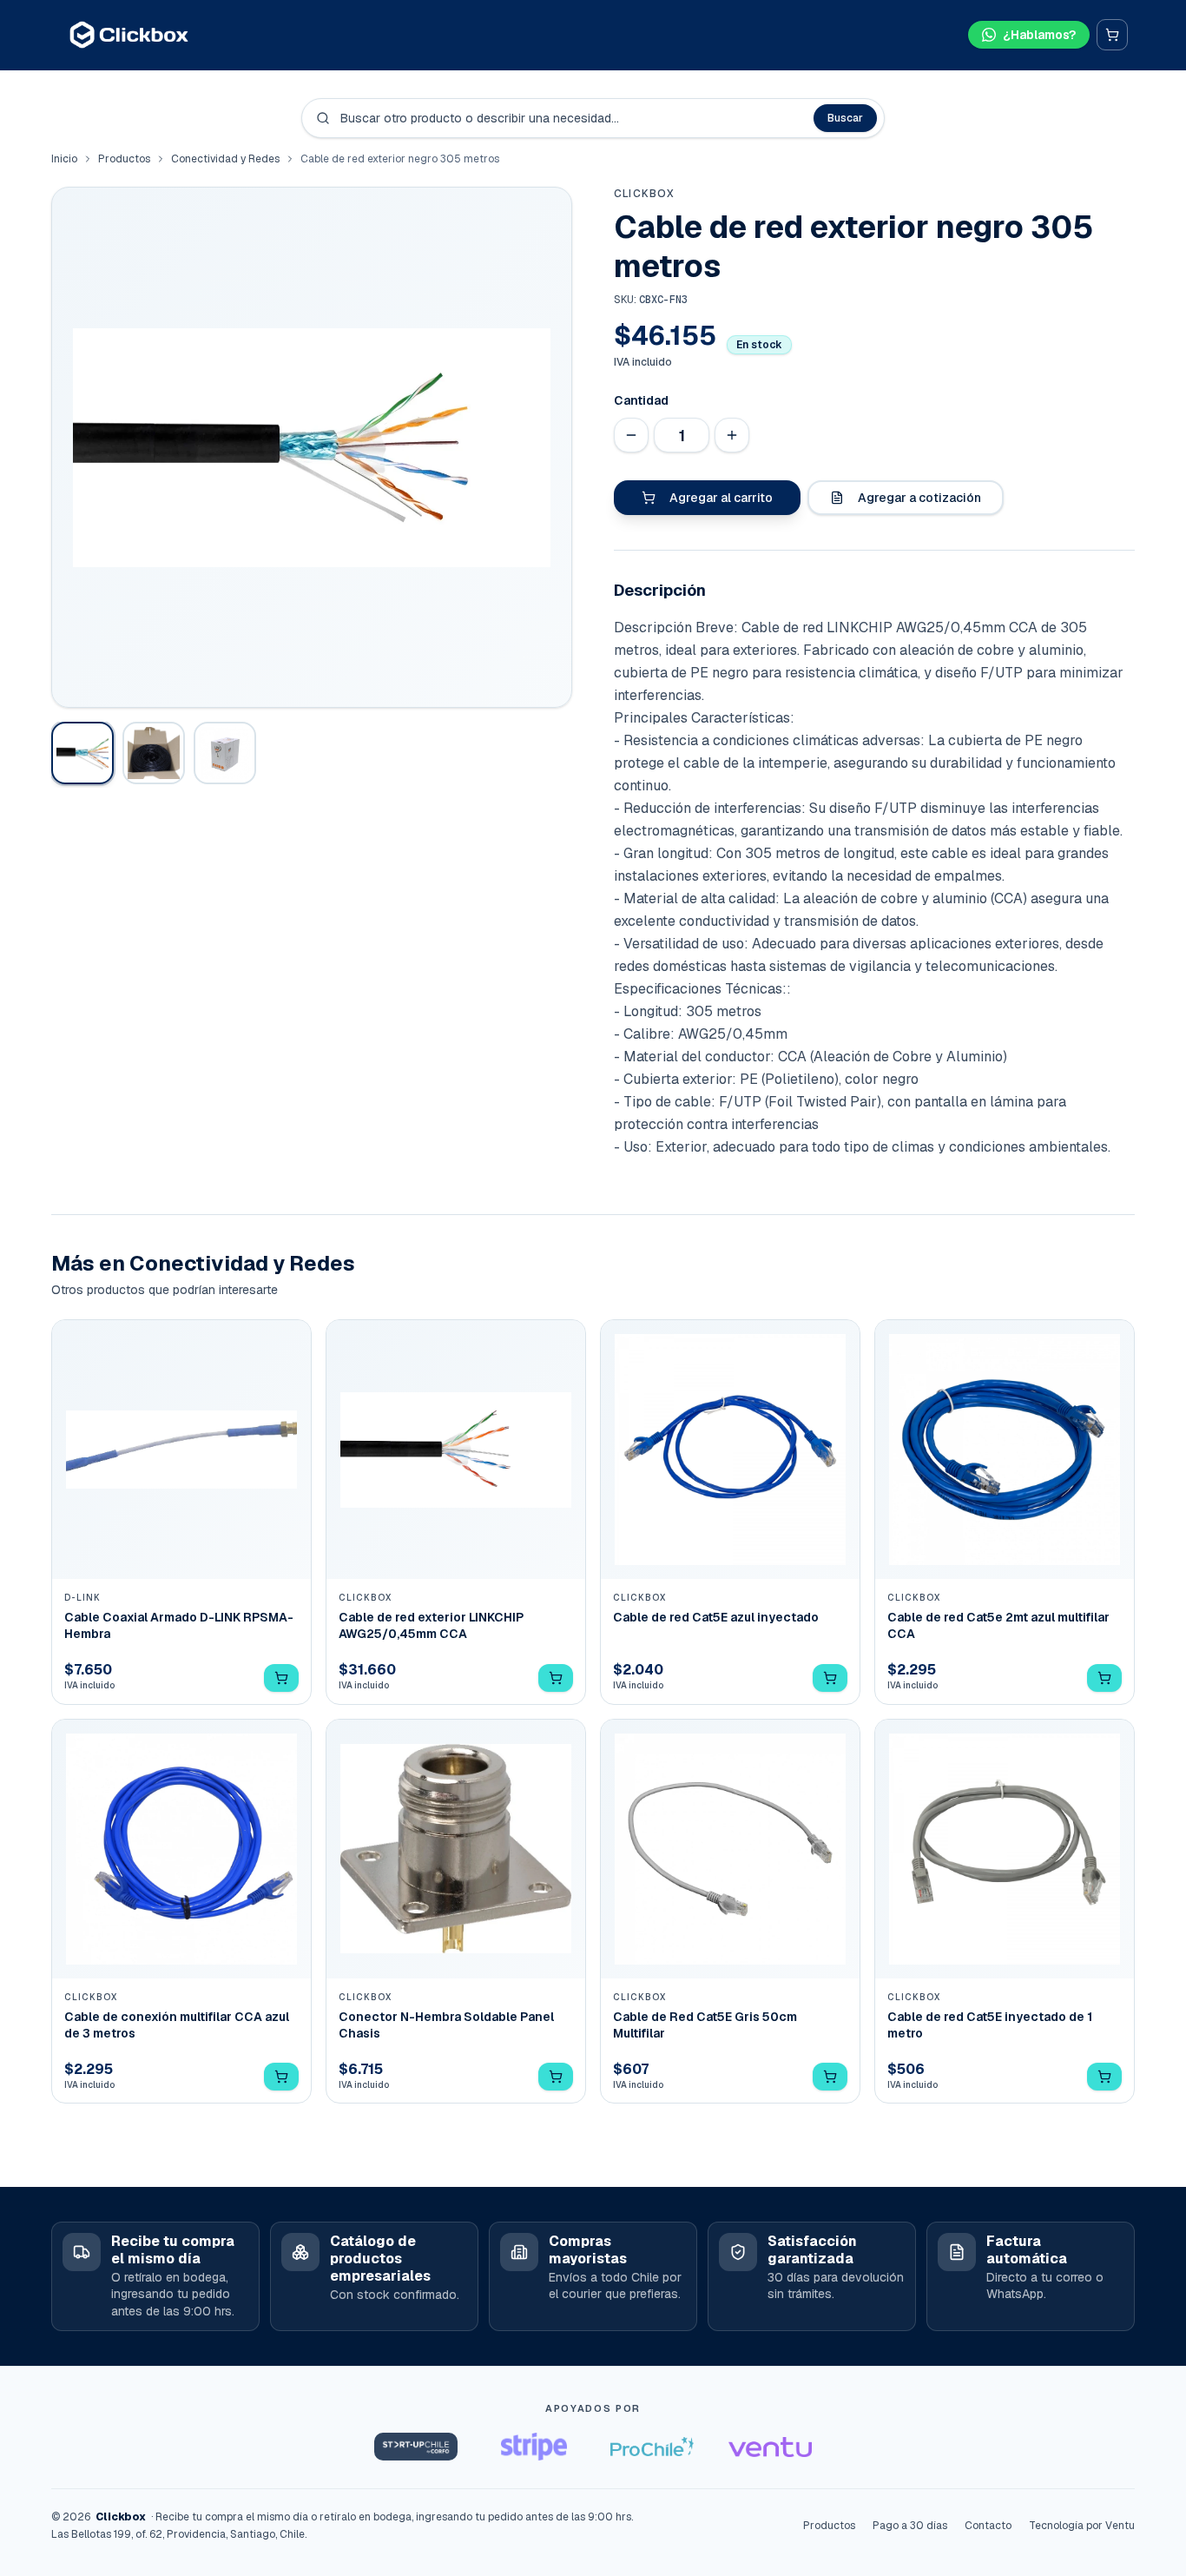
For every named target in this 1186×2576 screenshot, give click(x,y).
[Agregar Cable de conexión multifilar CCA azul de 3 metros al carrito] (281, 2077)
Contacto (988, 2526)
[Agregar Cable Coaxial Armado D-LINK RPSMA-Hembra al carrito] (281, 1678)
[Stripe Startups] (534, 2447)
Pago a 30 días (910, 2526)
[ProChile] (652, 2447)
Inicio (64, 159)
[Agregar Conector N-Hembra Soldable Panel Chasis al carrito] (556, 2077)
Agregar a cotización (919, 498)
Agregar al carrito (721, 498)
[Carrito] (1112, 35)
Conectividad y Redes (225, 159)
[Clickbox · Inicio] (129, 35)
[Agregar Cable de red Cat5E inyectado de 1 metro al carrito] (1104, 2077)
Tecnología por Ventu (1082, 2526)
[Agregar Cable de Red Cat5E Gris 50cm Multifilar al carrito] (830, 2077)
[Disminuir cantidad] (631, 435)
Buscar (845, 118)
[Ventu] (770, 2447)
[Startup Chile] (416, 2447)
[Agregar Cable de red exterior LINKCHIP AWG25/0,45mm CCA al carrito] (556, 1678)
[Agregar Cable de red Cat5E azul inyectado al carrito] (830, 1678)
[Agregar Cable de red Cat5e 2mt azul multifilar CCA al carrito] (1104, 1678)
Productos (124, 159)
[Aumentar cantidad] (732, 435)
